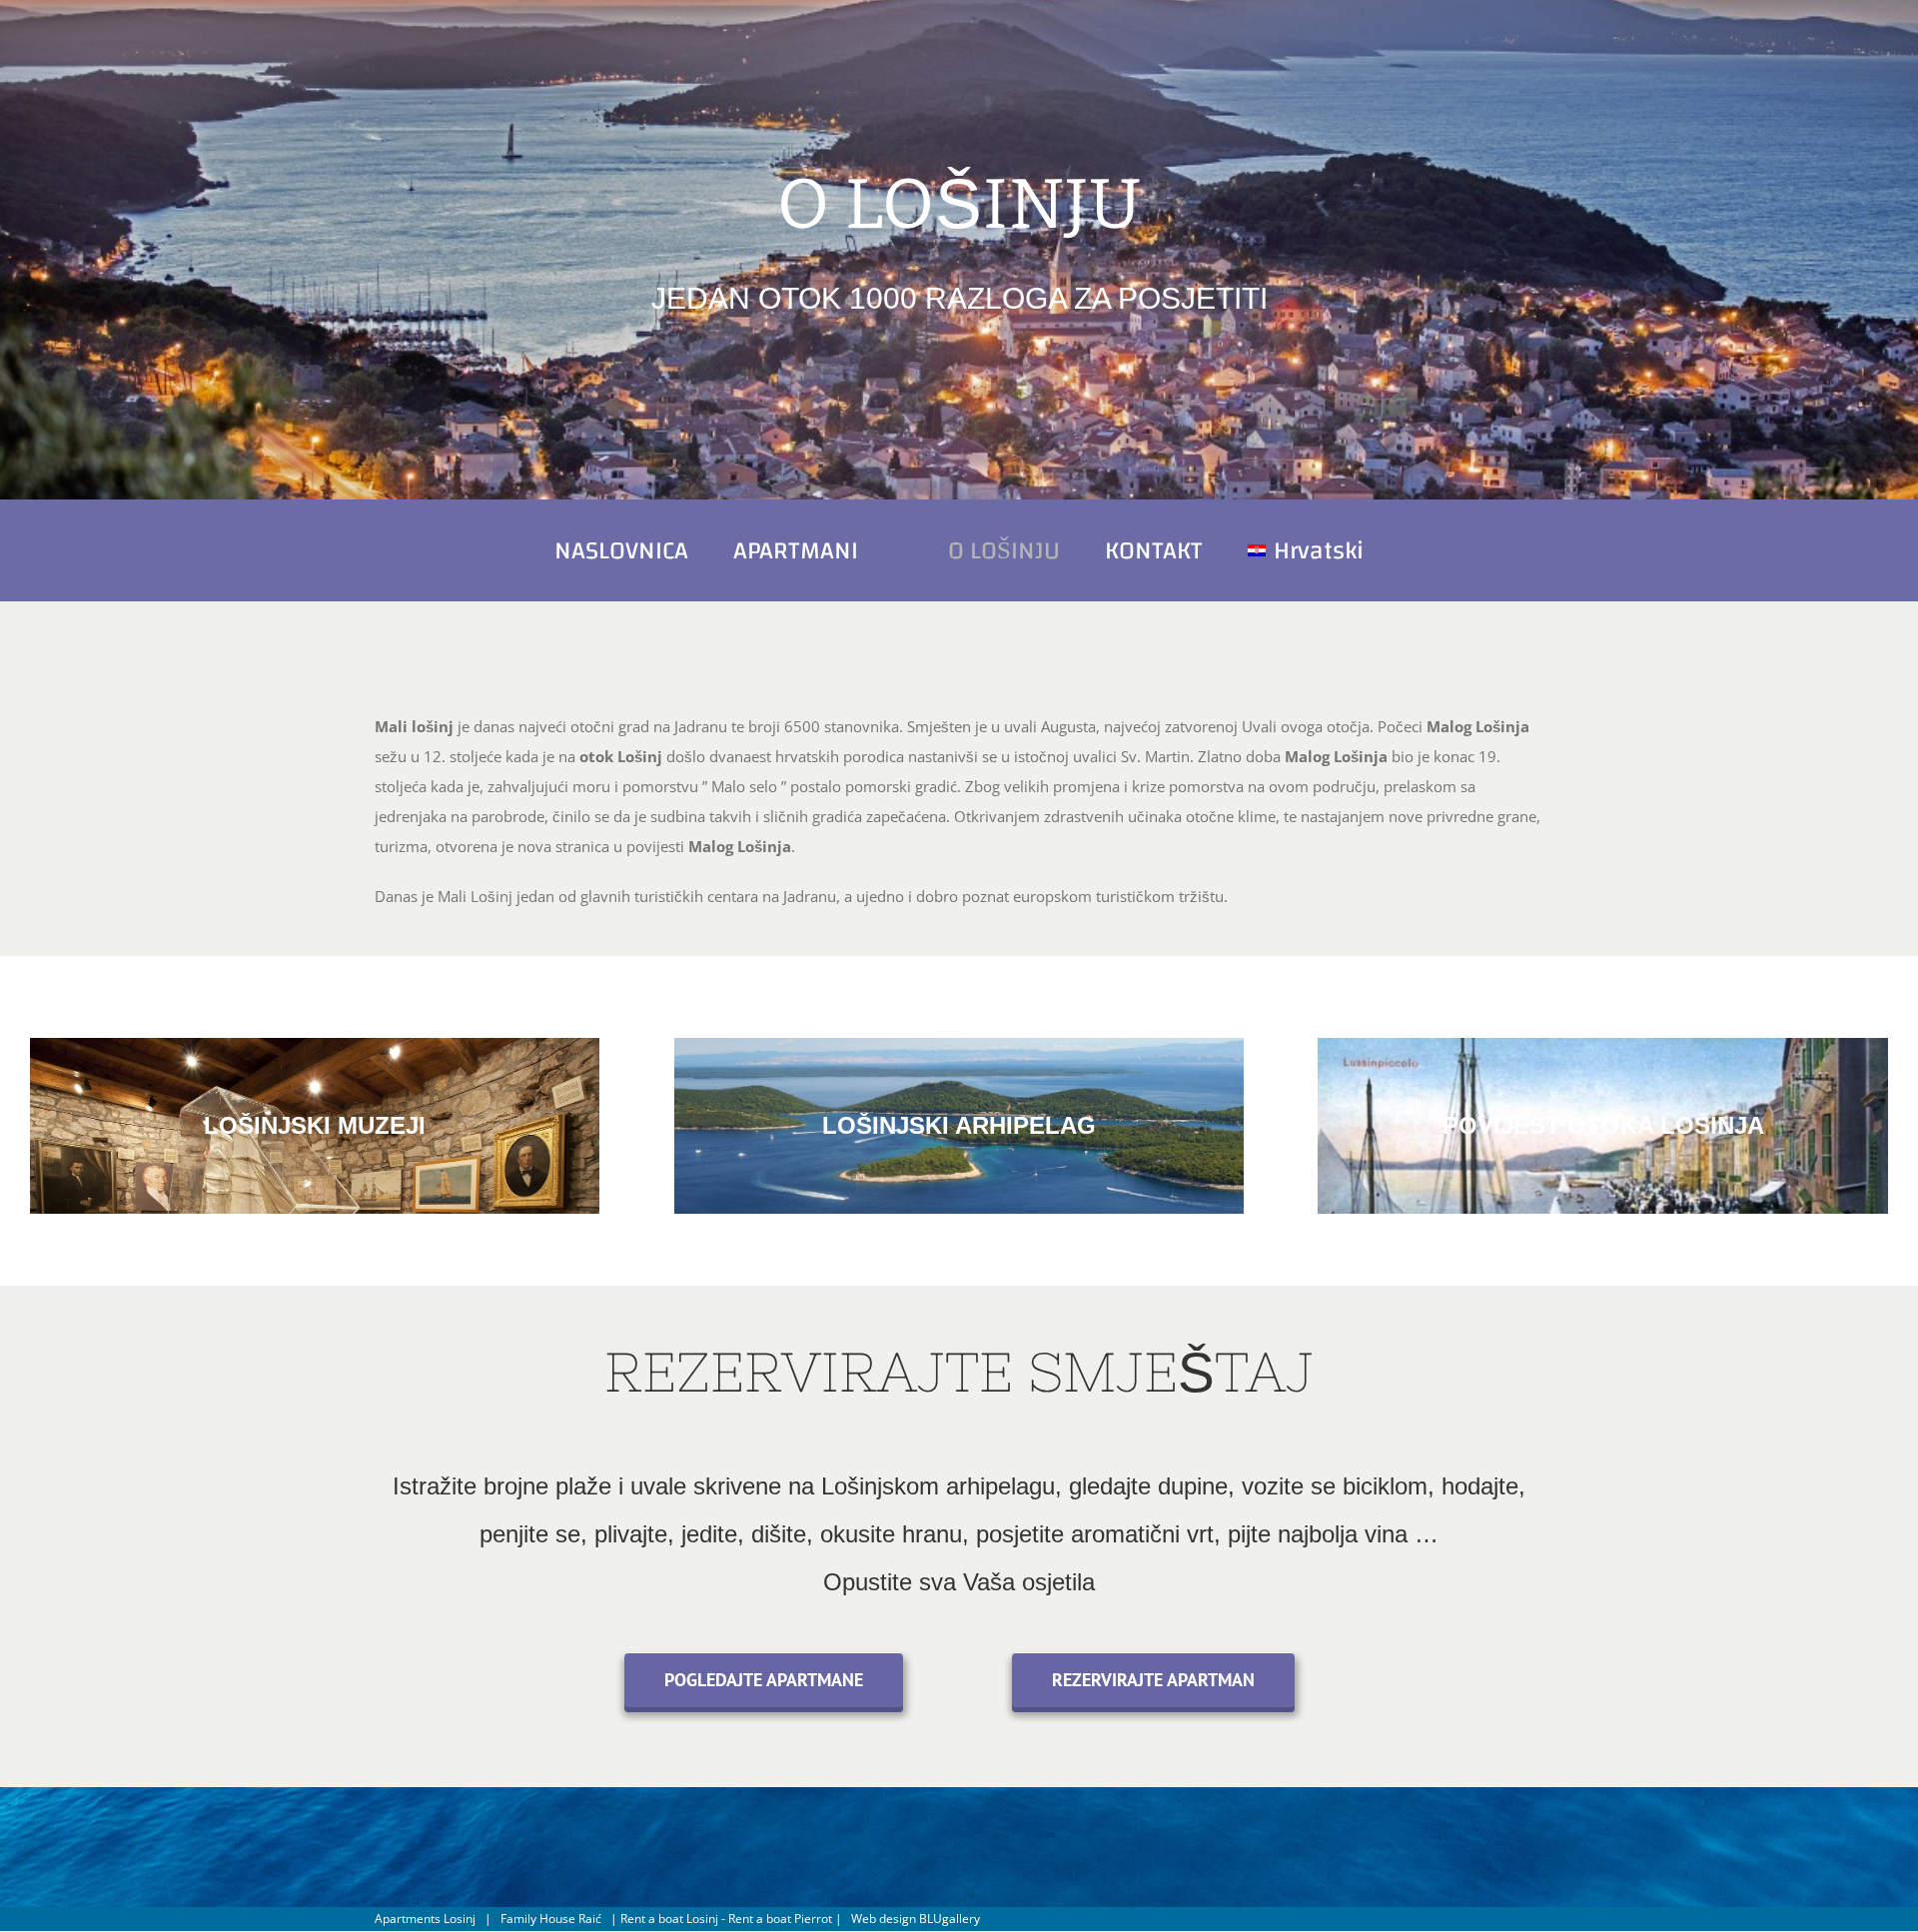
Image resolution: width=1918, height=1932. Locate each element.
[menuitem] (684, 550)
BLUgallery (950, 1919)
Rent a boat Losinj (669, 1919)
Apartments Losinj (425, 1919)
